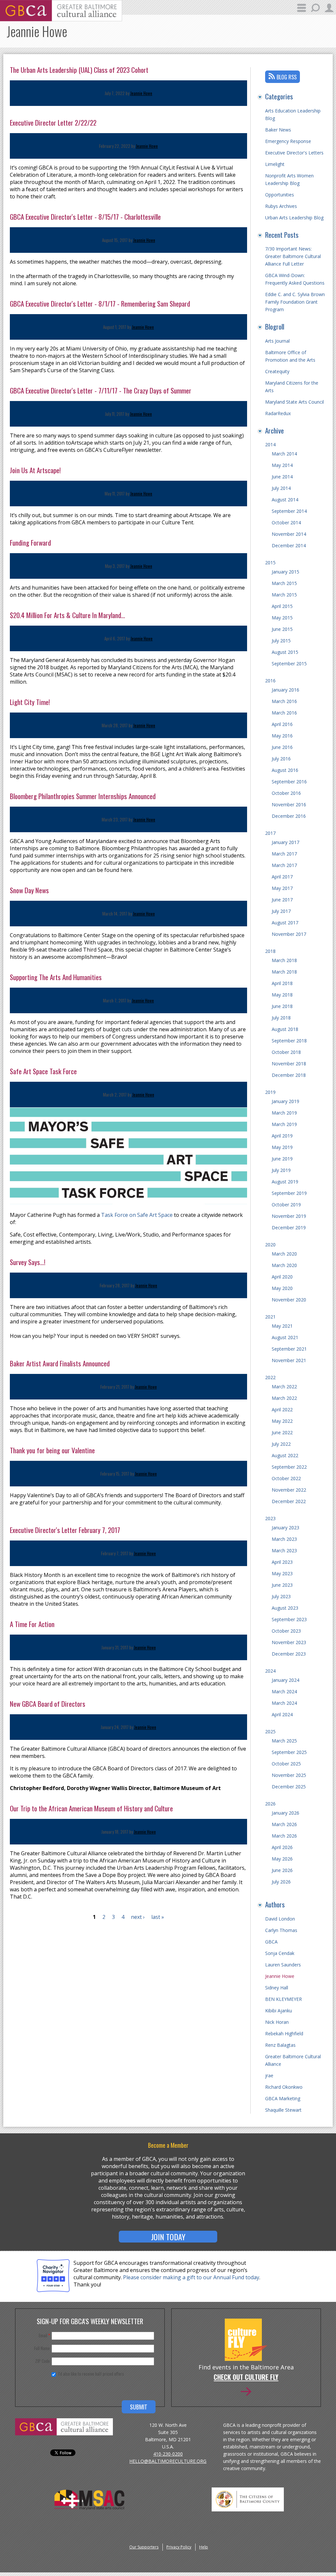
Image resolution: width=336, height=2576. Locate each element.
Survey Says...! (28, 1262)
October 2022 (286, 1478)
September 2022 (289, 1467)
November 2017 (289, 934)
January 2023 (285, 1528)
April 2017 (282, 877)
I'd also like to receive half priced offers (91, 2374)
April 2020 (282, 1277)
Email (44, 2335)
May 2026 (282, 1859)
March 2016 (284, 701)
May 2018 (282, 995)
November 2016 (289, 805)
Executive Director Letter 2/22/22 (53, 122)
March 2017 (284, 854)
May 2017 (282, 888)
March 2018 (284, 960)
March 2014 (284, 454)
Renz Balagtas (280, 2045)
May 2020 (282, 1288)
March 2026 (284, 1824)
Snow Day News (29, 890)
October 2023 (286, 1631)
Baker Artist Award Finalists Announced (60, 1363)
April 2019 (282, 1136)
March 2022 (284, 1387)
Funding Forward (30, 543)
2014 (270, 444)
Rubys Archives (281, 206)
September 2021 (289, 1349)
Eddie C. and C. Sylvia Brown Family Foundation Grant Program (295, 302)
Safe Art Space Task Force (43, 1071)
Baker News (278, 130)
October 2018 (286, 1052)
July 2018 (281, 1018)
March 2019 (284, 1113)
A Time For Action (32, 1624)
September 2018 (289, 1041)
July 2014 (281, 488)
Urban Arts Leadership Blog (294, 218)
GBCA (271, 1942)
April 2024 (282, 1714)
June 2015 (282, 629)
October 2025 (286, 1764)
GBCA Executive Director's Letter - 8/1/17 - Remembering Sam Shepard (100, 303)
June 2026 (282, 1870)
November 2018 (289, 1064)
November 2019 (289, 1216)
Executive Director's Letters (294, 153)
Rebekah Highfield (284, 2033)
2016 (270, 681)
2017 (270, 833)
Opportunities (280, 195)
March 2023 (284, 1539)
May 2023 (282, 1573)
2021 (270, 1317)
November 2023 (289, 1642)
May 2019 (282, 1147)
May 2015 (282, 618)
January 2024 (285, 1680)
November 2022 (289, 1490)
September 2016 (289, 782)
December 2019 (289, 1228)
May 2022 (282, 1421)
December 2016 (289, 816)
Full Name (42, 2348)
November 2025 (289, 1775)
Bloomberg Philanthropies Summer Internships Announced (83, 796)
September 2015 (289, 664)
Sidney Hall (277, 1988)
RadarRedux (278, 413)
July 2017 (281, 911)
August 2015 (285, 652)
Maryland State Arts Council (294, 402)
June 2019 (282, 1159)
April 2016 (282, 724)
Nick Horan (277, 2022)
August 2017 (285, 923)
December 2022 (289, 1501)
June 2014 (282, 477)
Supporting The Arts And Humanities (56, 977)
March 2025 (284, 1741)
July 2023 (281, 1596)
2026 (270, 1804)
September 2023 (289, 1619)
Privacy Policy (179, 2547)
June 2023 (282, 1585)
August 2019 (285, 1182)
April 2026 (282, 1847)
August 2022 (285, 1455)
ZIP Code (42, 2361)
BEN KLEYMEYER (283, 1999)
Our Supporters (144, 2547)
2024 (270, 1671)
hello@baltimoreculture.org (168, 2461)
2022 (270, 1377)
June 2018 (282, 1006)
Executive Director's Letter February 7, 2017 (65, 1530)
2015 (270, 563)
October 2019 (286, 1205)
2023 (270, 1518)
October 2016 (286, 793)
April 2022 (282, 1409)
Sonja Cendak (280, 1953)
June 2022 (282, 1432)
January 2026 (285, 1813)
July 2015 (281, 641)
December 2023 (289, 1654)
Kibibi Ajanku (279, 2011)
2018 (270, 951)
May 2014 (282, 465)
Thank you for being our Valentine (52, 1450)
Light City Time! (30, 702)
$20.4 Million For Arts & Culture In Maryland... (67, 615)
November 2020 (289, 1300)
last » (158, 1917)
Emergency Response (288, 141)
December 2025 (289, 1787)
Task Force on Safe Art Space (137, 1215)
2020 (270, 1245)
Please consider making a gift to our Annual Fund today (191, 2277)
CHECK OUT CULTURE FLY (246, 2378)
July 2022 (281, 1444)
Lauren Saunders (283, 1965)
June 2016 (282, 747)
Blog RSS (287, 77)
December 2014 (289, 545)
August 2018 (285, 1029)
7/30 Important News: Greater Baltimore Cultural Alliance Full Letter (293, 256)
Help (204, 2547)
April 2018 (282, 983)
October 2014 (286, 523)
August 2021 (285, 1337)
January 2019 (285, 1101)
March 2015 (284, 583)
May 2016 (282, 736)
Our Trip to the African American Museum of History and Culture (91, 1808)
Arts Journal (277, 341)
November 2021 (289, 1360)
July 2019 (281, 1170)
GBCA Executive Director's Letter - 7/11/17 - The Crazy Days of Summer (101, 390)
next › (138, 1917)
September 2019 (289, 1193)
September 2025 (289, 1752)
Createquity (277, 371)
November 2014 (289, 534)
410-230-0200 (168, 2454)
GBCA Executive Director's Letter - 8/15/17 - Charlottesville (85, 217)
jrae (269, 2075)
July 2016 (281, 759)
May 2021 (282, 1326)
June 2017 (282, 900)
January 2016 (285, 690)
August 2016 (285, 770)
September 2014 (289, 511)
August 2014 (285, 500)
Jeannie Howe (141, 93)
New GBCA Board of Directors (48, 1704)
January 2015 (285, 572)
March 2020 (284, 1254)
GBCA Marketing (283, 2098)
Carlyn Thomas (281, 1930)
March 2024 (284, 1691)
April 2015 (282, 606)
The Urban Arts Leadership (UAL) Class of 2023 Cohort (79, 70)
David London (280, 1919)
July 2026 (281, 1882)
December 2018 (289, 1075)
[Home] (61, 19)
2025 (270, 1731)
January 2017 (285, 842)
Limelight (275, 164)
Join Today (168, 2237)
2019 (270, 1092)
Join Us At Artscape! (35, 470)
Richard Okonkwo (284, 2087)
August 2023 (285, 1608)
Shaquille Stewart (283, 2110)
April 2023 (282, 1562)
